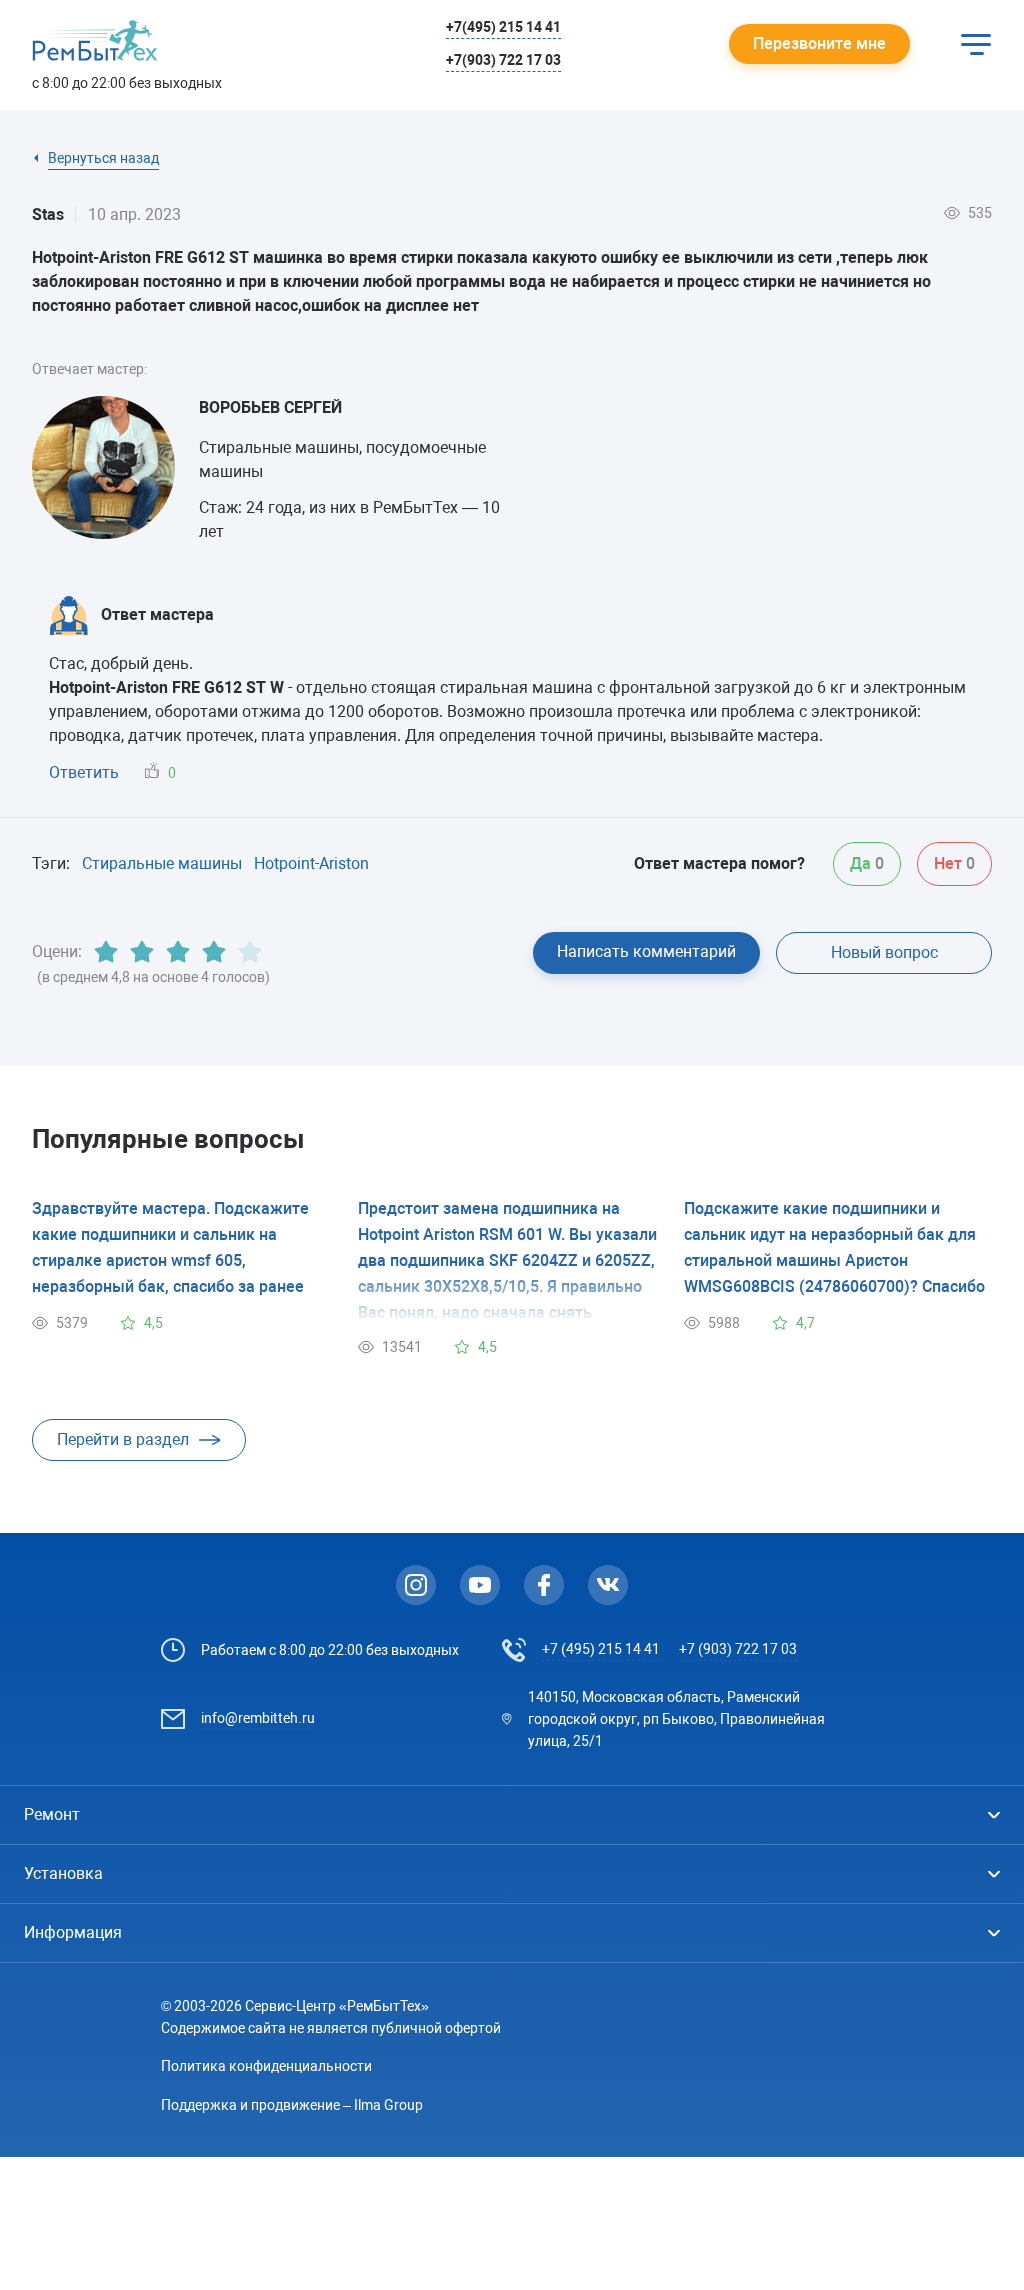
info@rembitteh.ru (258, 1718)
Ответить (84, 772)
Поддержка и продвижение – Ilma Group (292, 2105)
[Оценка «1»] (106, 952)
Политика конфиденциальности (266, 2066)
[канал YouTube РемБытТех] (480, 1585)
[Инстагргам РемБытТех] (416, 1585)
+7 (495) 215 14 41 (601, 1649)
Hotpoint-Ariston (311, 863)
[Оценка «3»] (178, 952)
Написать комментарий (646, 951)
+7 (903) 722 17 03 (738, 1649)
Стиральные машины (162, 863)
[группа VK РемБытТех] (608, 1585)
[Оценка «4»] (214, 952)
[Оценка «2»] (142, 952)
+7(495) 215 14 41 (503, 27)
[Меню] (976, 44)
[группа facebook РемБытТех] (544, 1585)
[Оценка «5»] (250, 952)
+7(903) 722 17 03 (503, 60)
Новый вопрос (884, 952)
